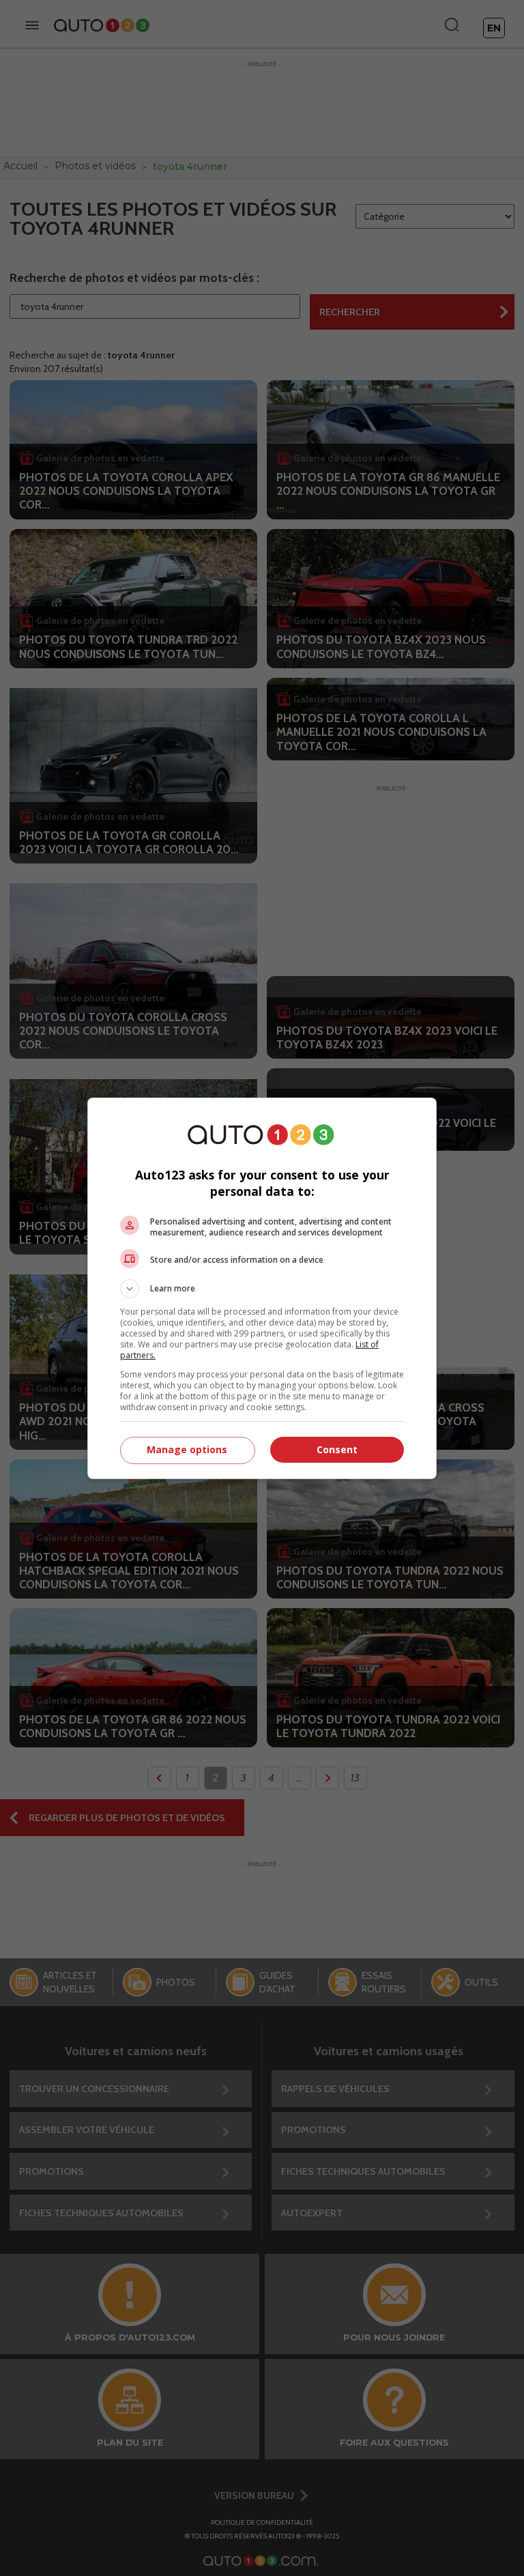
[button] (262, 1289)
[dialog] (262, 1288)
